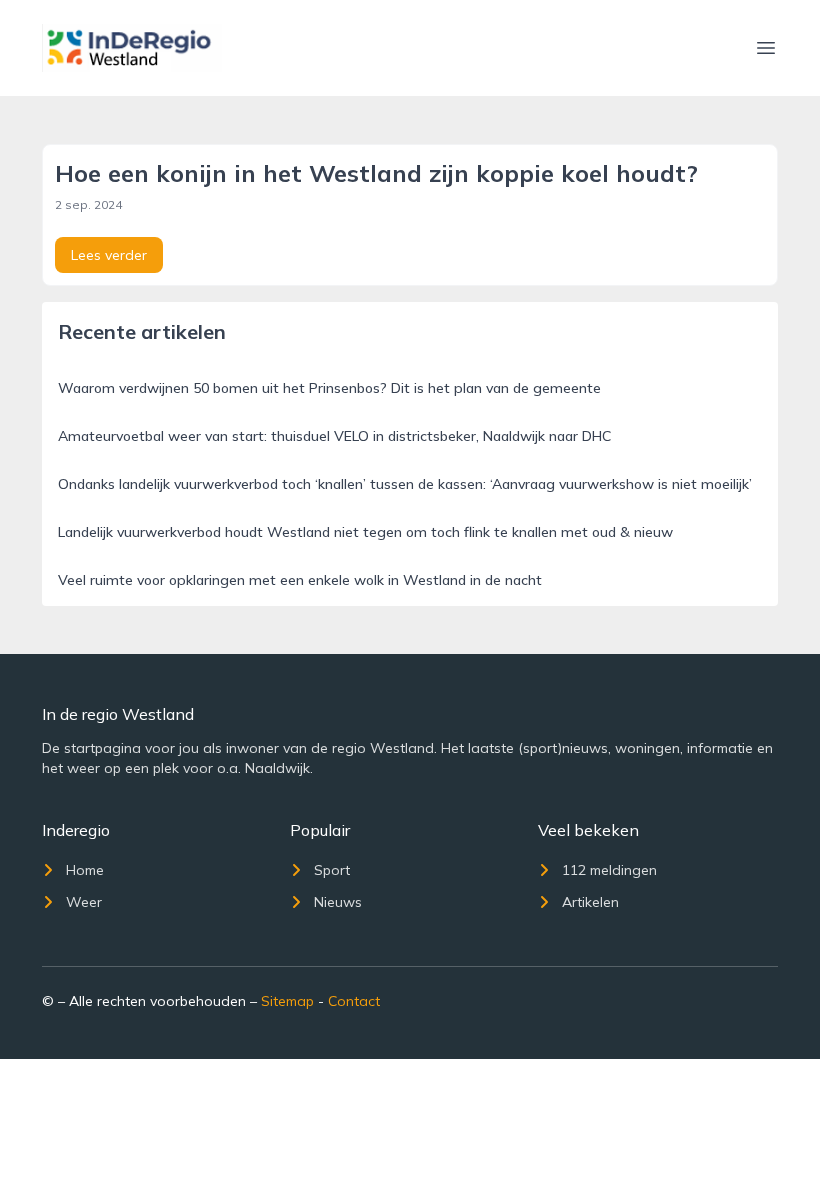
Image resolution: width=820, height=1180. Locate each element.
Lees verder (109, 255)
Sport (332, 870)
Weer (84, 902)
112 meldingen (609, 870)
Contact (354, 1001)
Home (85, 870)
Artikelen (590, 902)
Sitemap (287, 1001)
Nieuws (338, 902)
